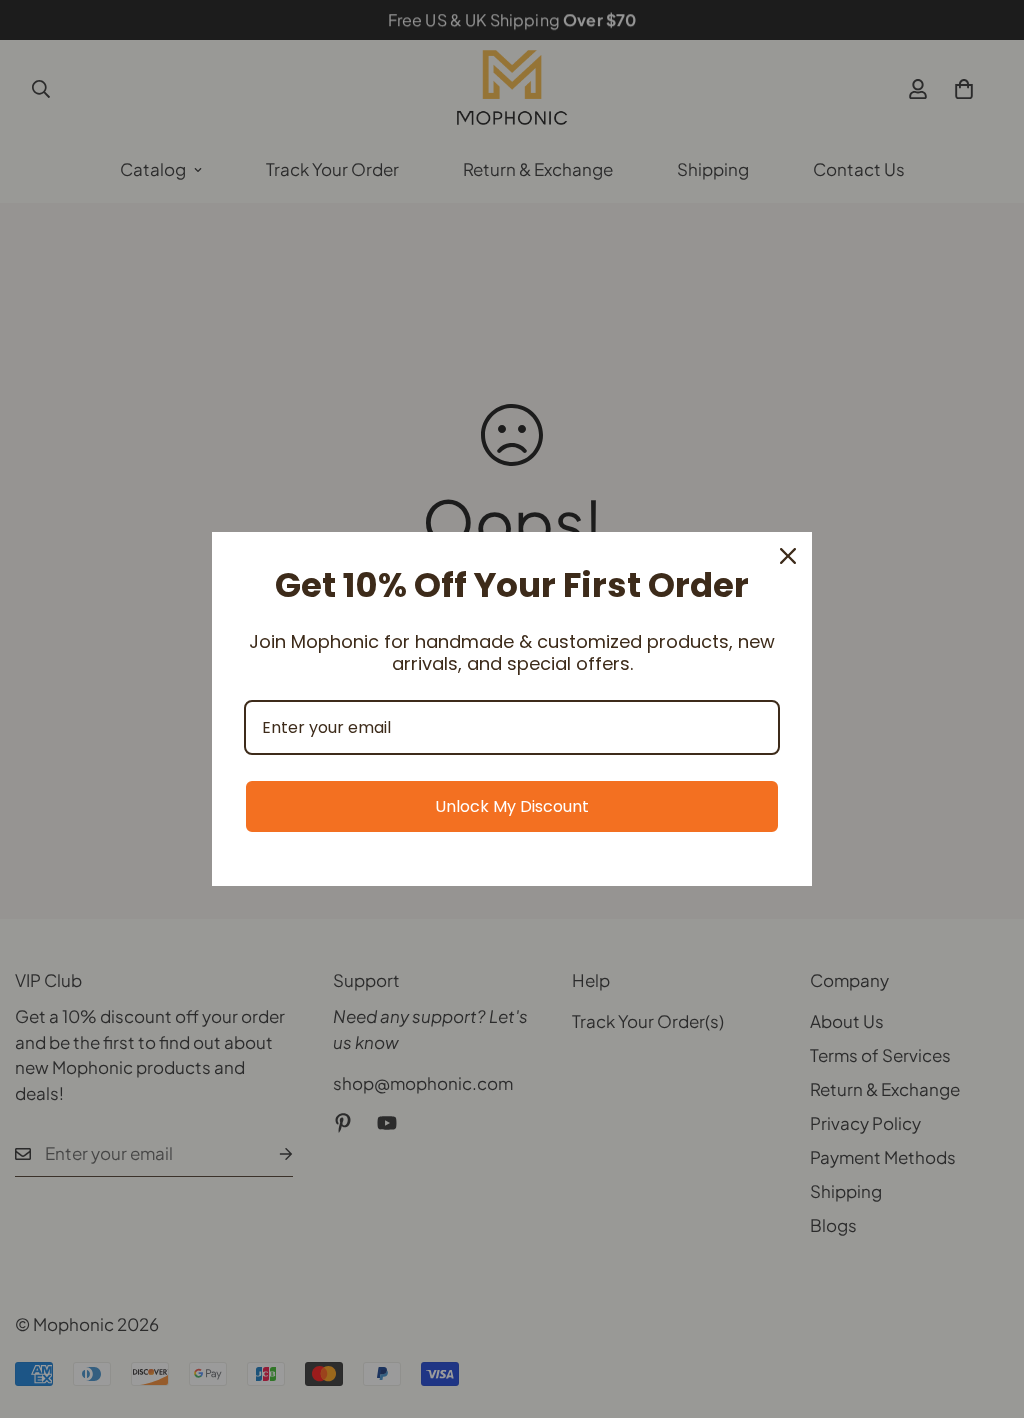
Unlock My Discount (512, 806)
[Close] (788, 556)
